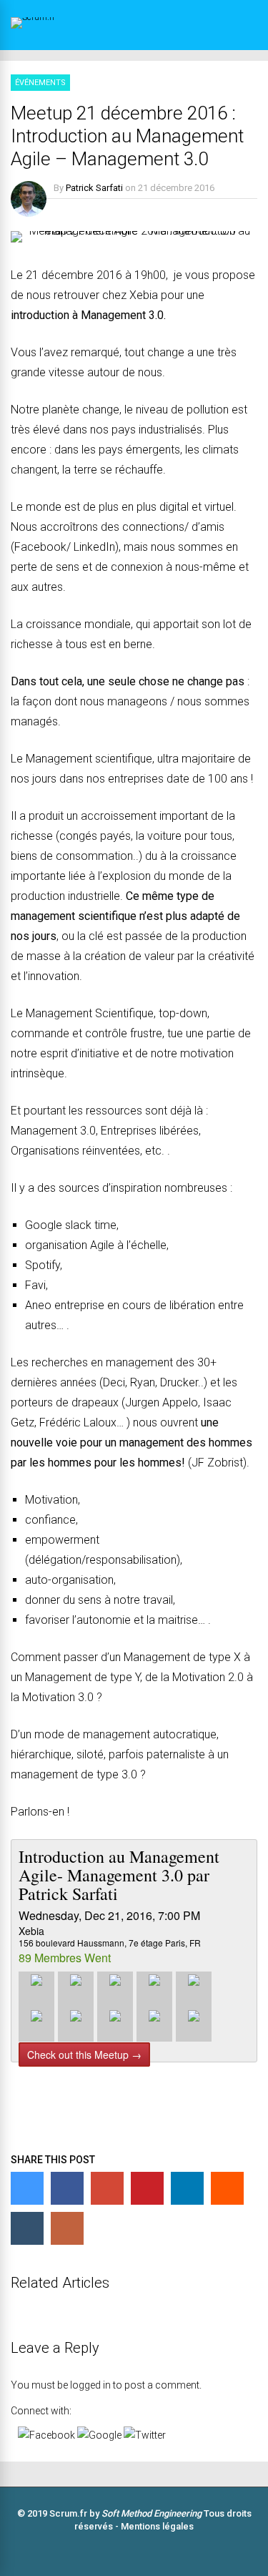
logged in (90, 2385)
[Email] (67, 2228)
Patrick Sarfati (94, 188)
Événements (40, 83)
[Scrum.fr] (58, 17)
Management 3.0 (113, 2121)
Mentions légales (157, 2526)
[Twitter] (27, 2188)
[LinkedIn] (187, 2188)
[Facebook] (67, 2188)
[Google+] (107, 2188)
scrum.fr (173, 2121)
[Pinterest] (147, 2188)
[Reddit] (227, 2188)
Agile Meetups (43, 2121)
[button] (48, 2435)
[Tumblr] (27, 2228)
